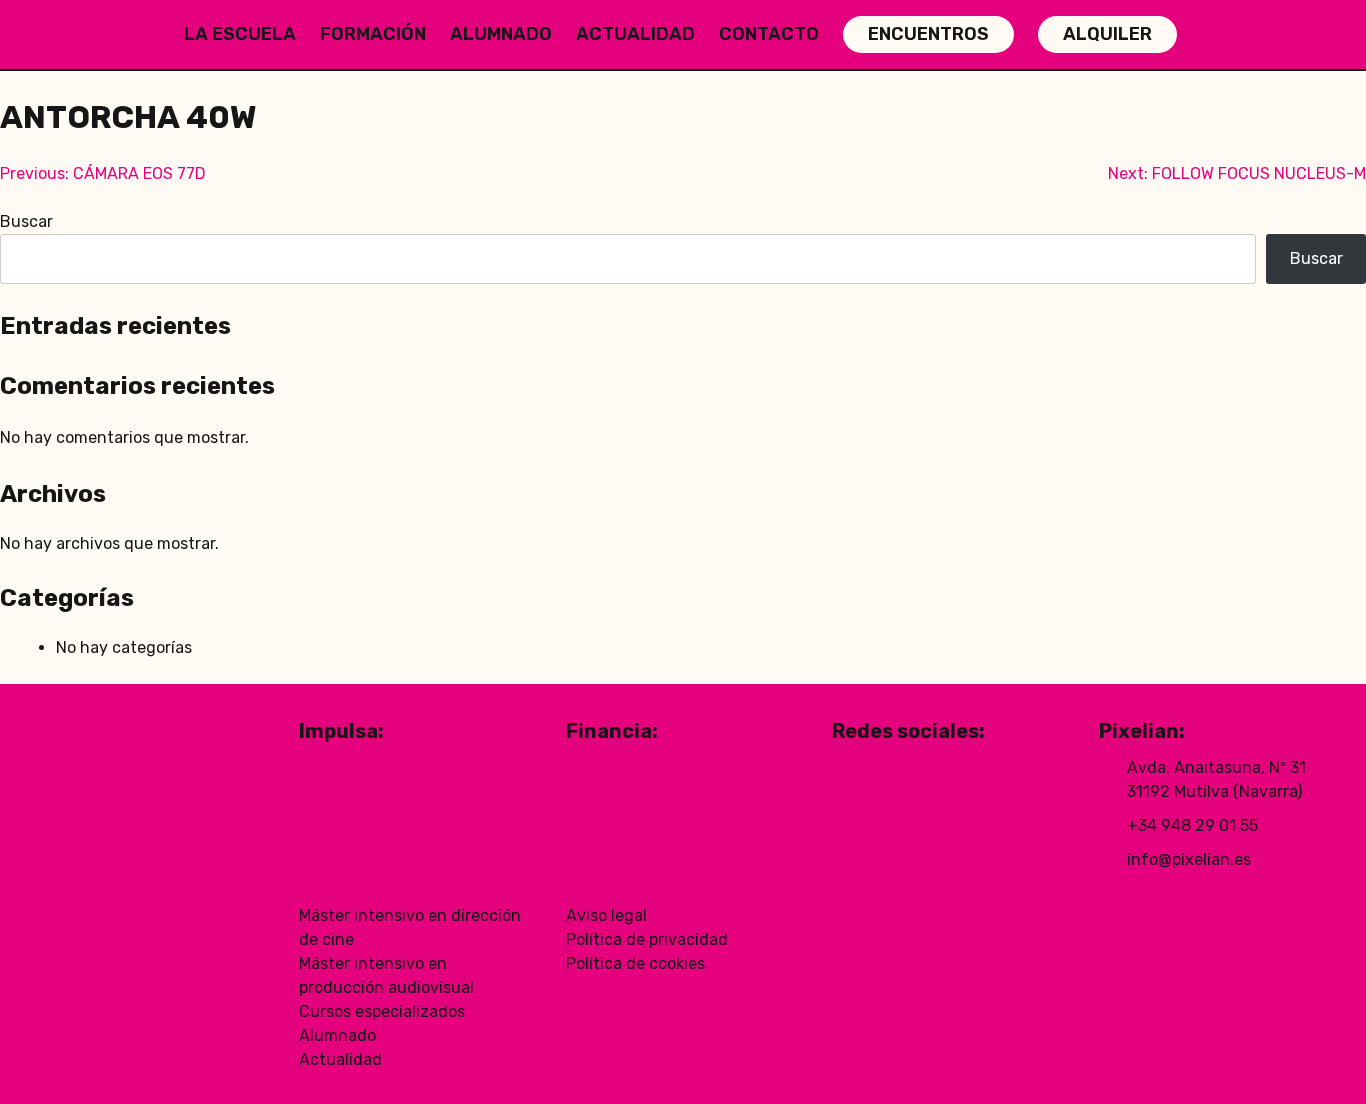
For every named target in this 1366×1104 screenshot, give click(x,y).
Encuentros (928, 34)
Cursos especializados (382, 1011)
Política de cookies (635, 963)
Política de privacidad (647, 939)
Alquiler (1107, 34)
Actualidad (635, 34)
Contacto (769, 34)
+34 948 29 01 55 (1192, 825)
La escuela (240, 34)
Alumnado (501, 34)
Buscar (26, 221)
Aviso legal (606, 915)
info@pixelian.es (1189, 859)
